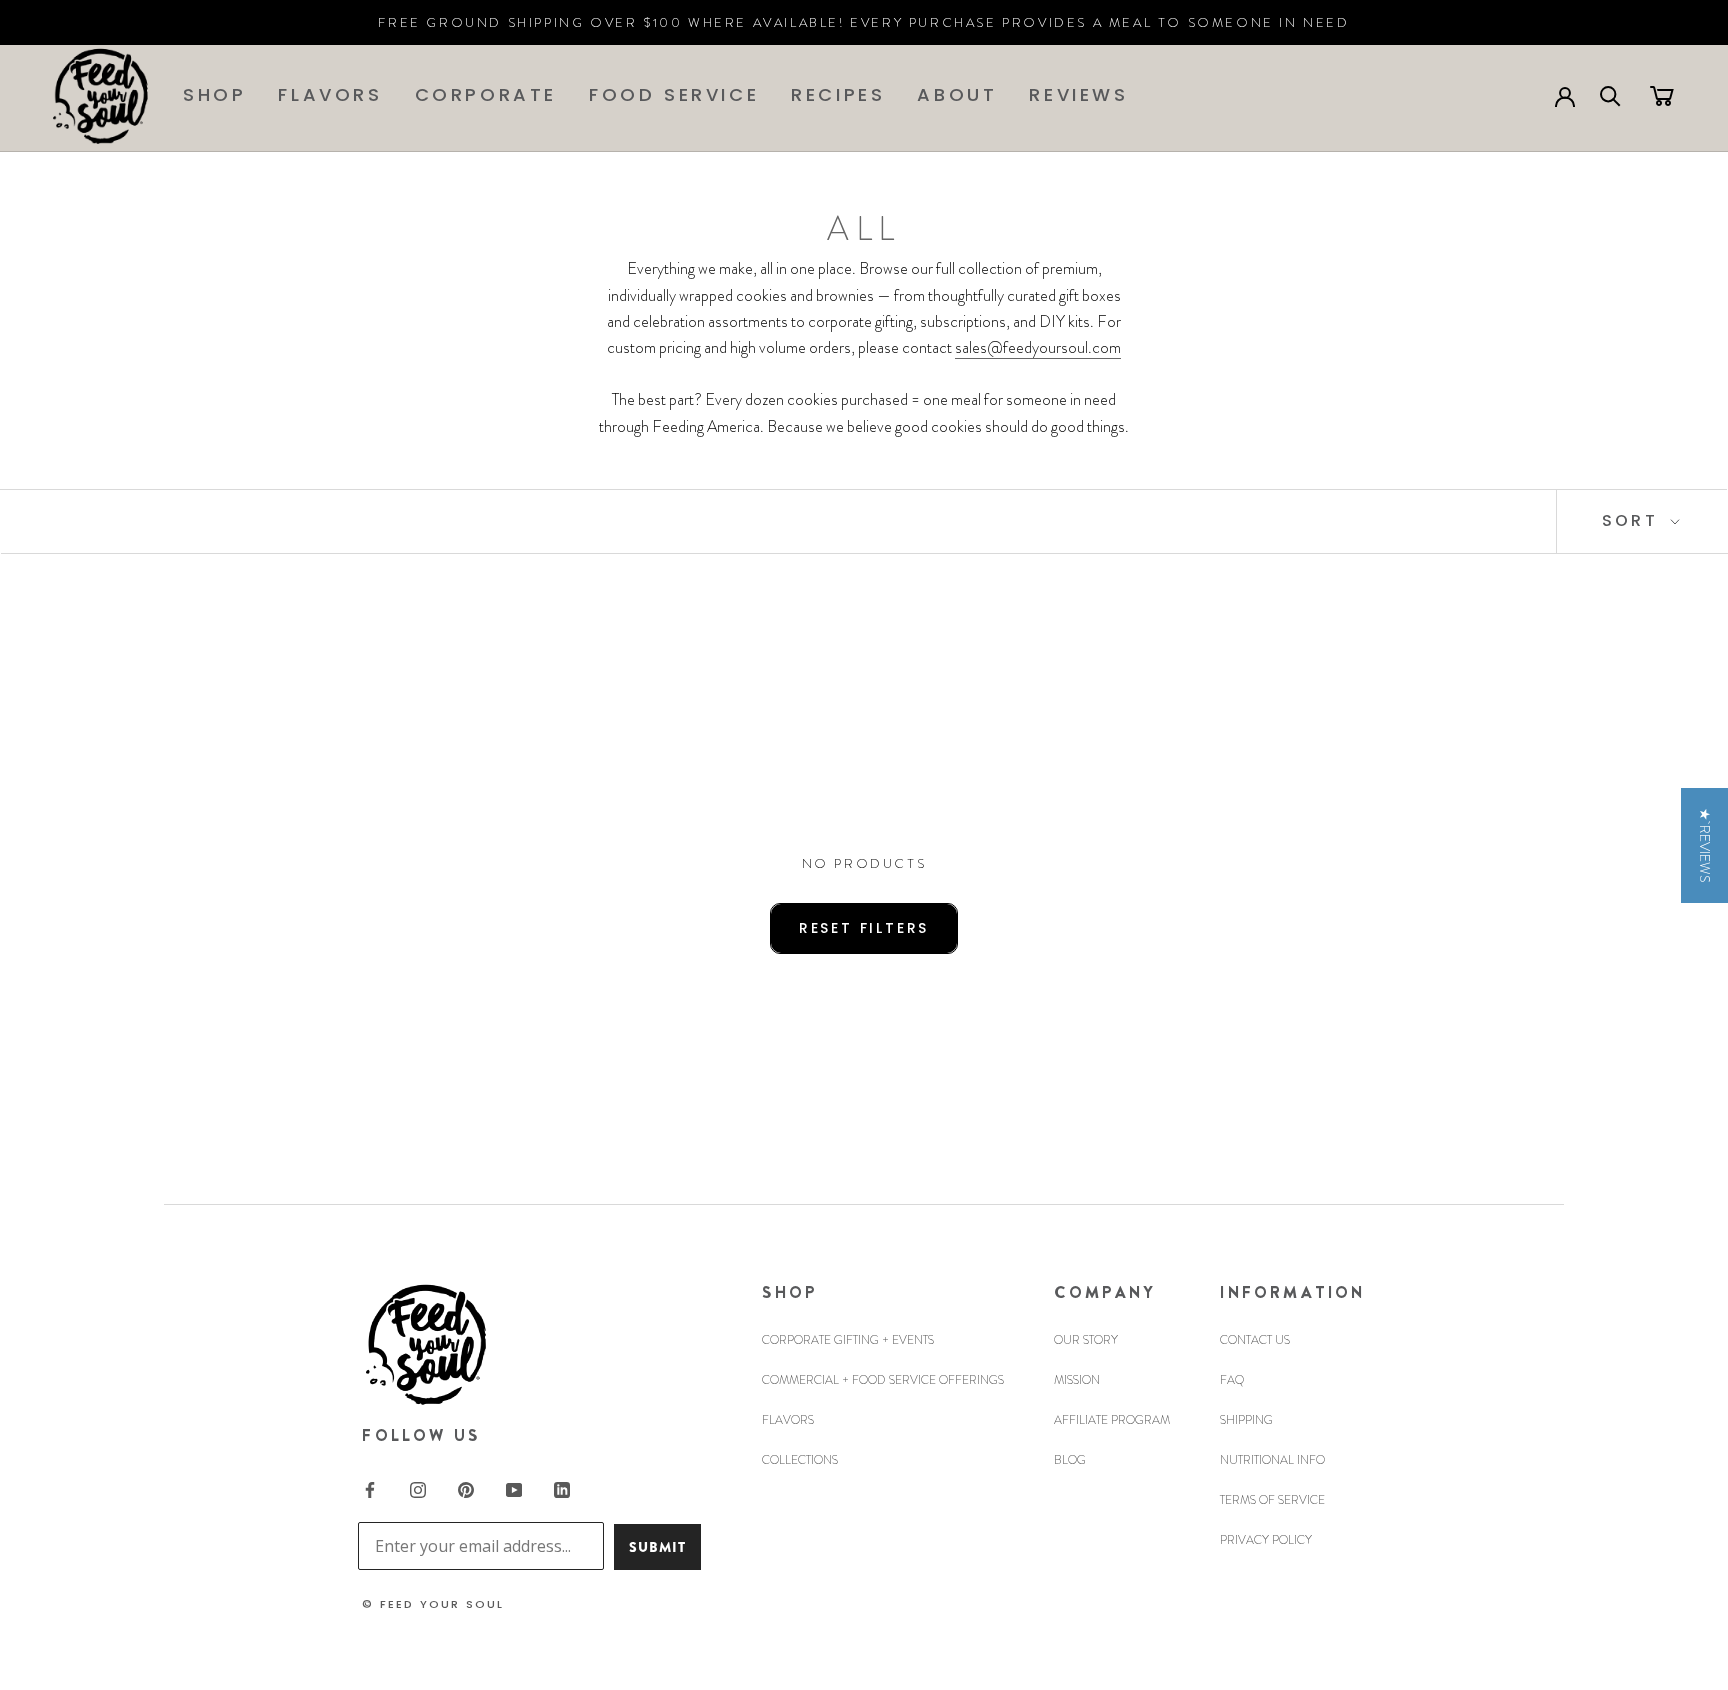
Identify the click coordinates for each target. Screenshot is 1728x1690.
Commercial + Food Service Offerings (883, 1380)
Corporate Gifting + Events (848, 1340)
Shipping (1246, 1420)
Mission (1077, 1380)
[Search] (1610, 94)
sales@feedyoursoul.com (1038, 347)
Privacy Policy (1266, 1540)
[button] (1704, 845)
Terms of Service (1272, 1500)
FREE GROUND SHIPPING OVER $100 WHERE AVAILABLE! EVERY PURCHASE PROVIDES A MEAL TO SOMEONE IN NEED (863, 22)
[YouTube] (514, 1489)
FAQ (1232, 1380)
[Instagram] (418, 1489)
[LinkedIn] (562, 1489)
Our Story (1086, 1340)
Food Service (674, 94)
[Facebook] (370, 1489)
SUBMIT (657, 1547)
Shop (214, 94)
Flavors (330, 94)
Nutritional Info (1272, 1460)
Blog (1070, 1460)
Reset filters (864, 928)
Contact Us (1255, 1340)
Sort (1633, 520)
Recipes (838, 94)
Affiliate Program (1112, 1420)
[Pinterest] (466, 1489)
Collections (800, 1460)
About (957, 94)
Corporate (486, 94)
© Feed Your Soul (433, 1604)
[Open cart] (1662, 95)
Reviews (1078, 94)
